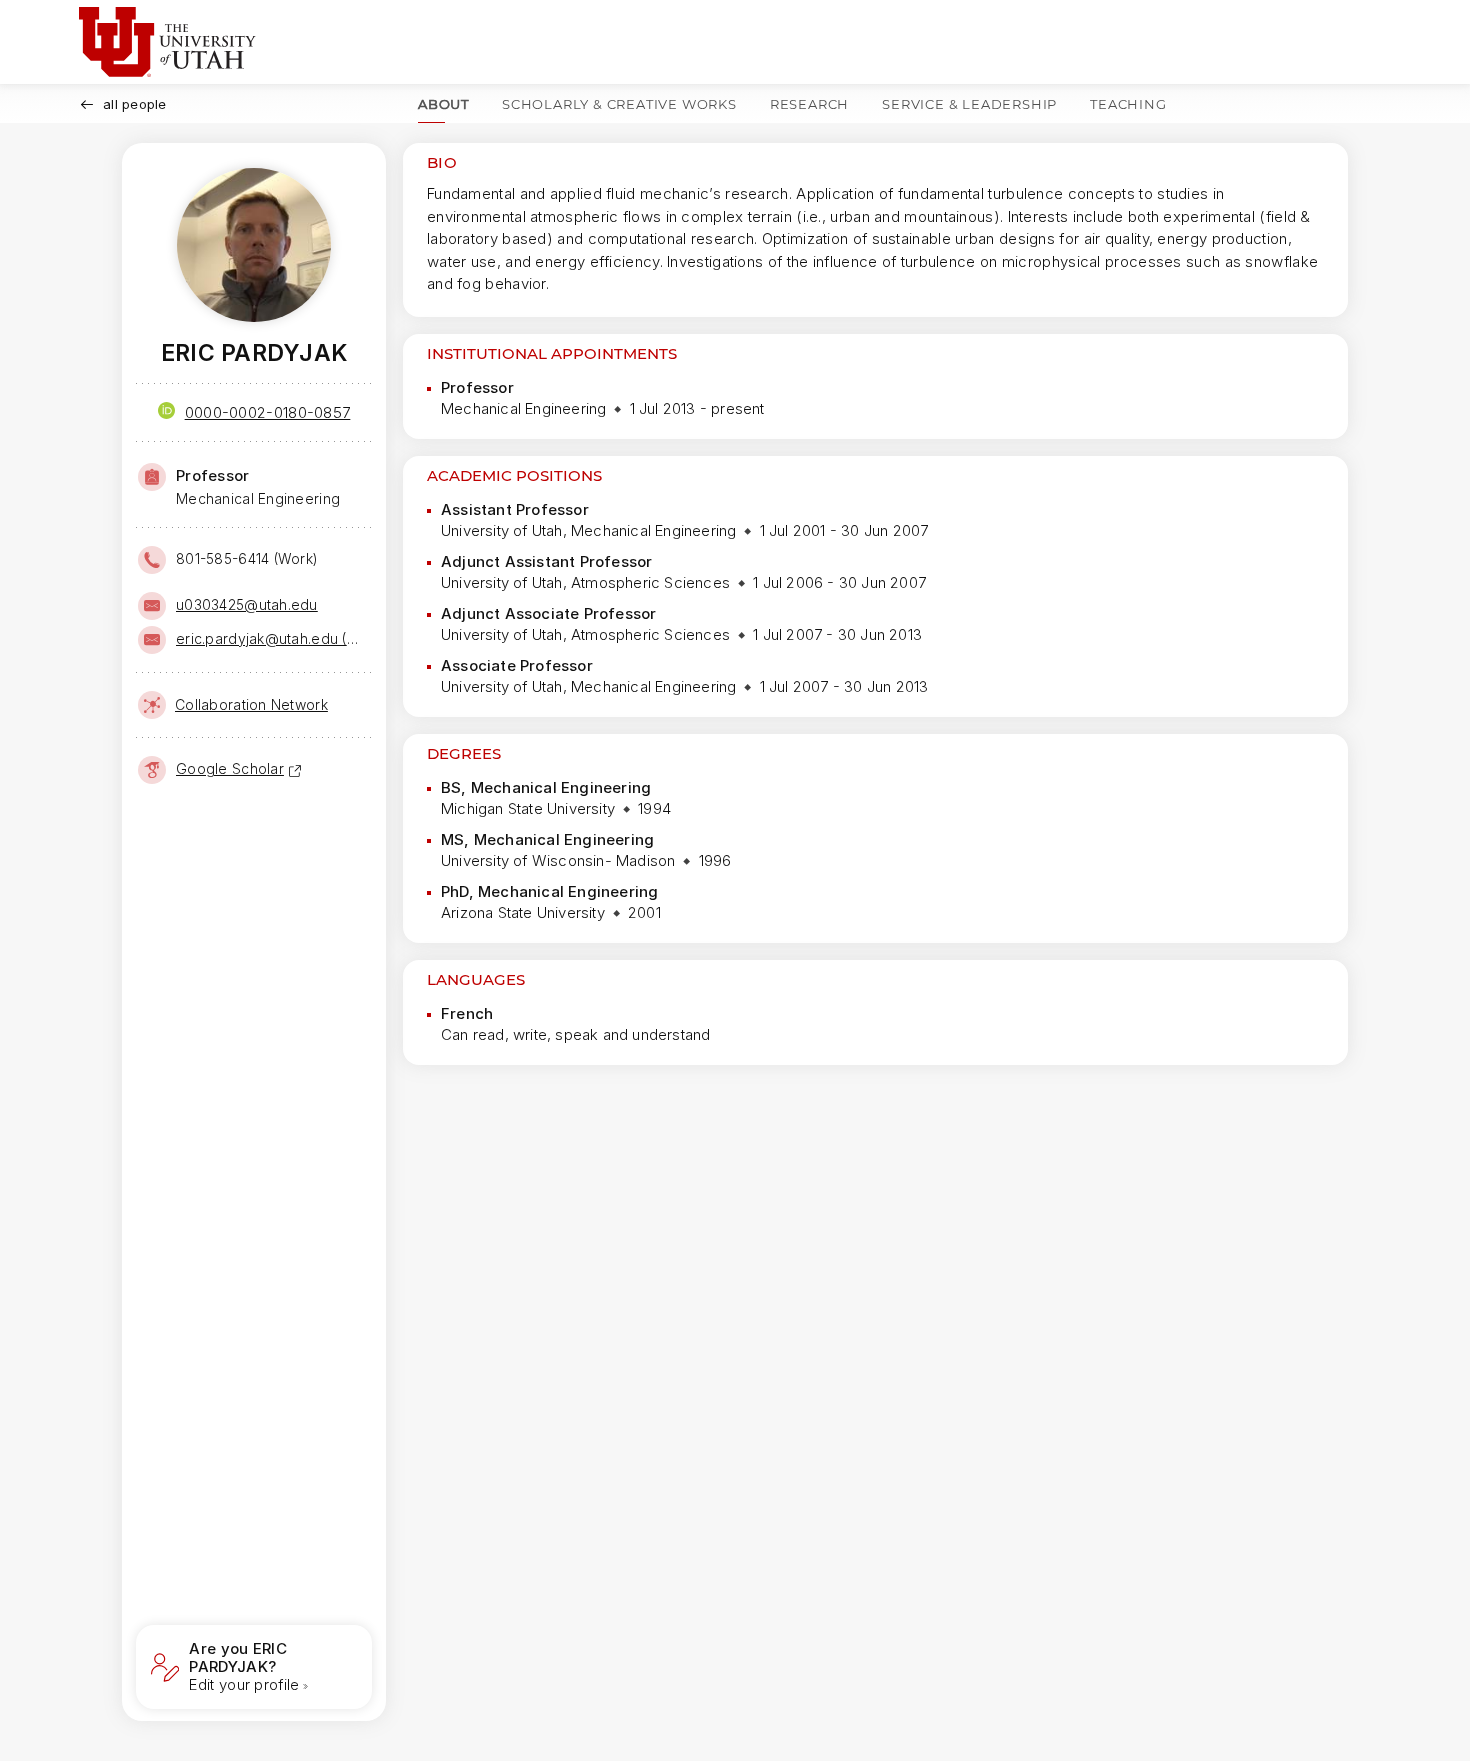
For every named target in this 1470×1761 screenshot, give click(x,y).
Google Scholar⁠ (230, 768)
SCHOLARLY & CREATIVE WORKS (619, 104)
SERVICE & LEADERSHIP (969, 104)
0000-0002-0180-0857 (268, 412)
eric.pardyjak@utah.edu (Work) (272, 638)
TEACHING (1128, 104)
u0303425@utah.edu (247, 604)
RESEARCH (809, 104)
